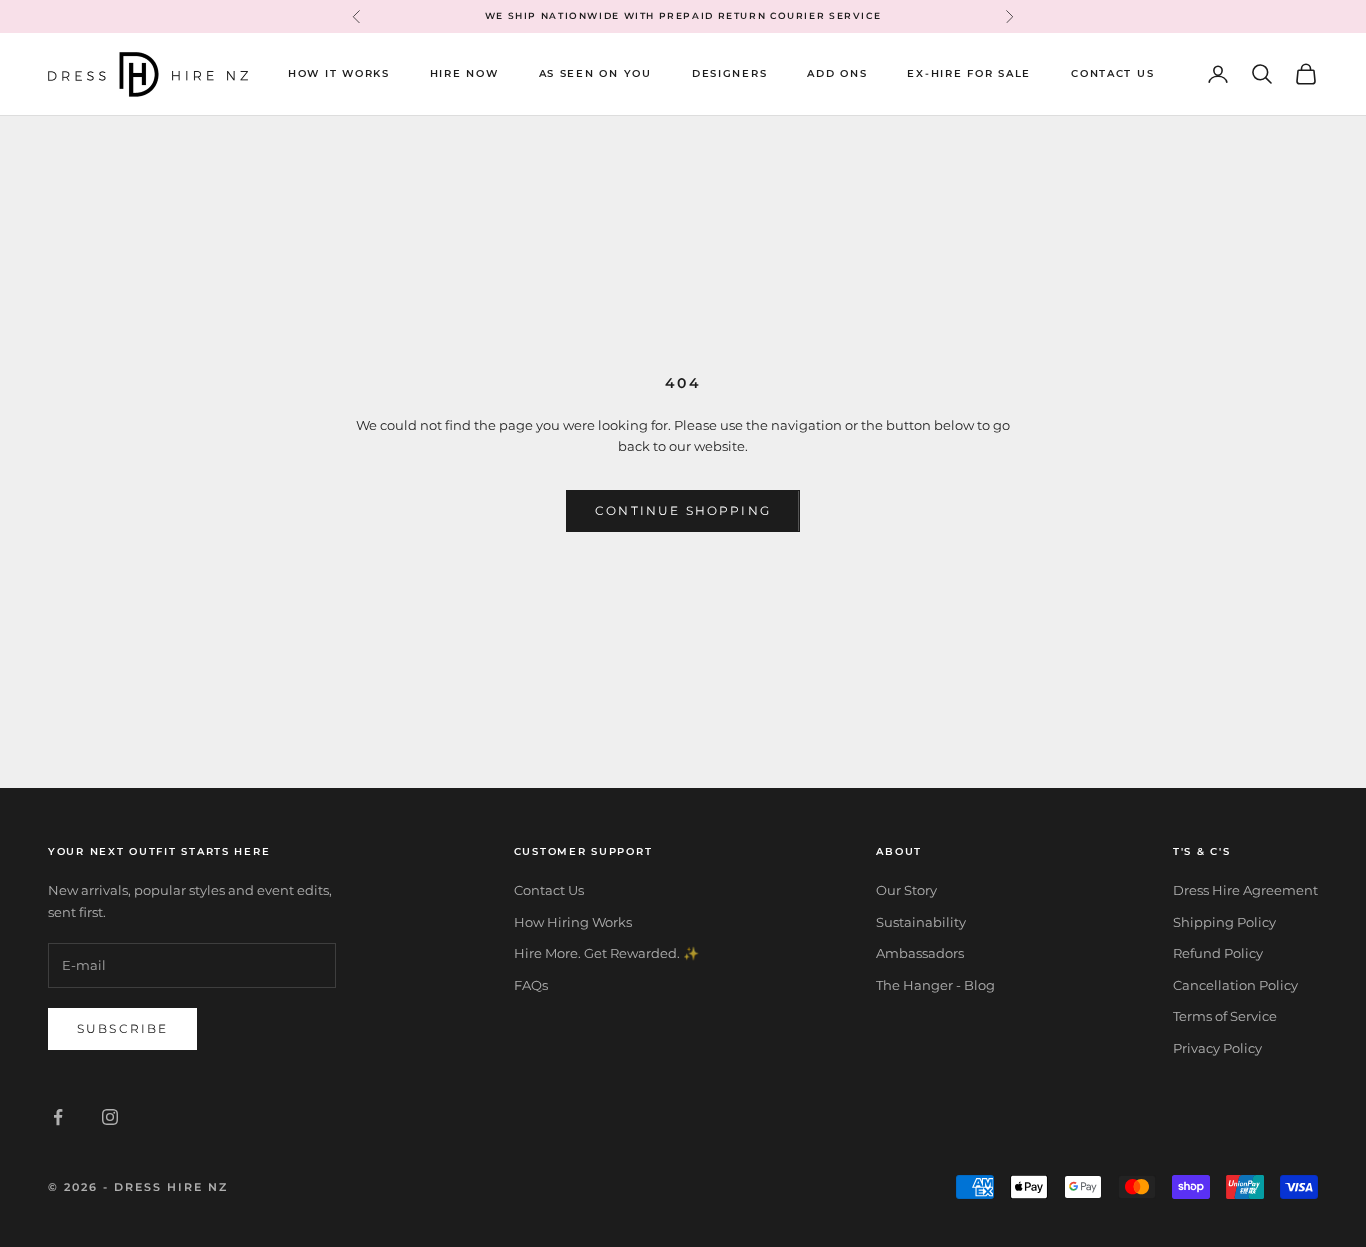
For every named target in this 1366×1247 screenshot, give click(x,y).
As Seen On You (595, 73)
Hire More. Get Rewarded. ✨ (606, 953)
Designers (730, 73)
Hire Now (464, 73)
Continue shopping (683, 510)
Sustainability (921, 922)
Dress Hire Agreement (1245, 890)
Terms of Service (1225, 1016)
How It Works (339, 73)
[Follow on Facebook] (58, 1117)
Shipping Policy (1224, 922)
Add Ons (837, 73)
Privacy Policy (1217, 1048)
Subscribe (122, 1028)
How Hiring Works (573, 922)
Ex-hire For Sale (969, 73)
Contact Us (1112, 73)
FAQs (531, 985)
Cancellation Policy (1235, 985)
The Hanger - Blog (935, 985)
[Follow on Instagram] (110, 1117)
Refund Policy (1218, 953)
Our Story (906, 890)
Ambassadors (920, 953)
